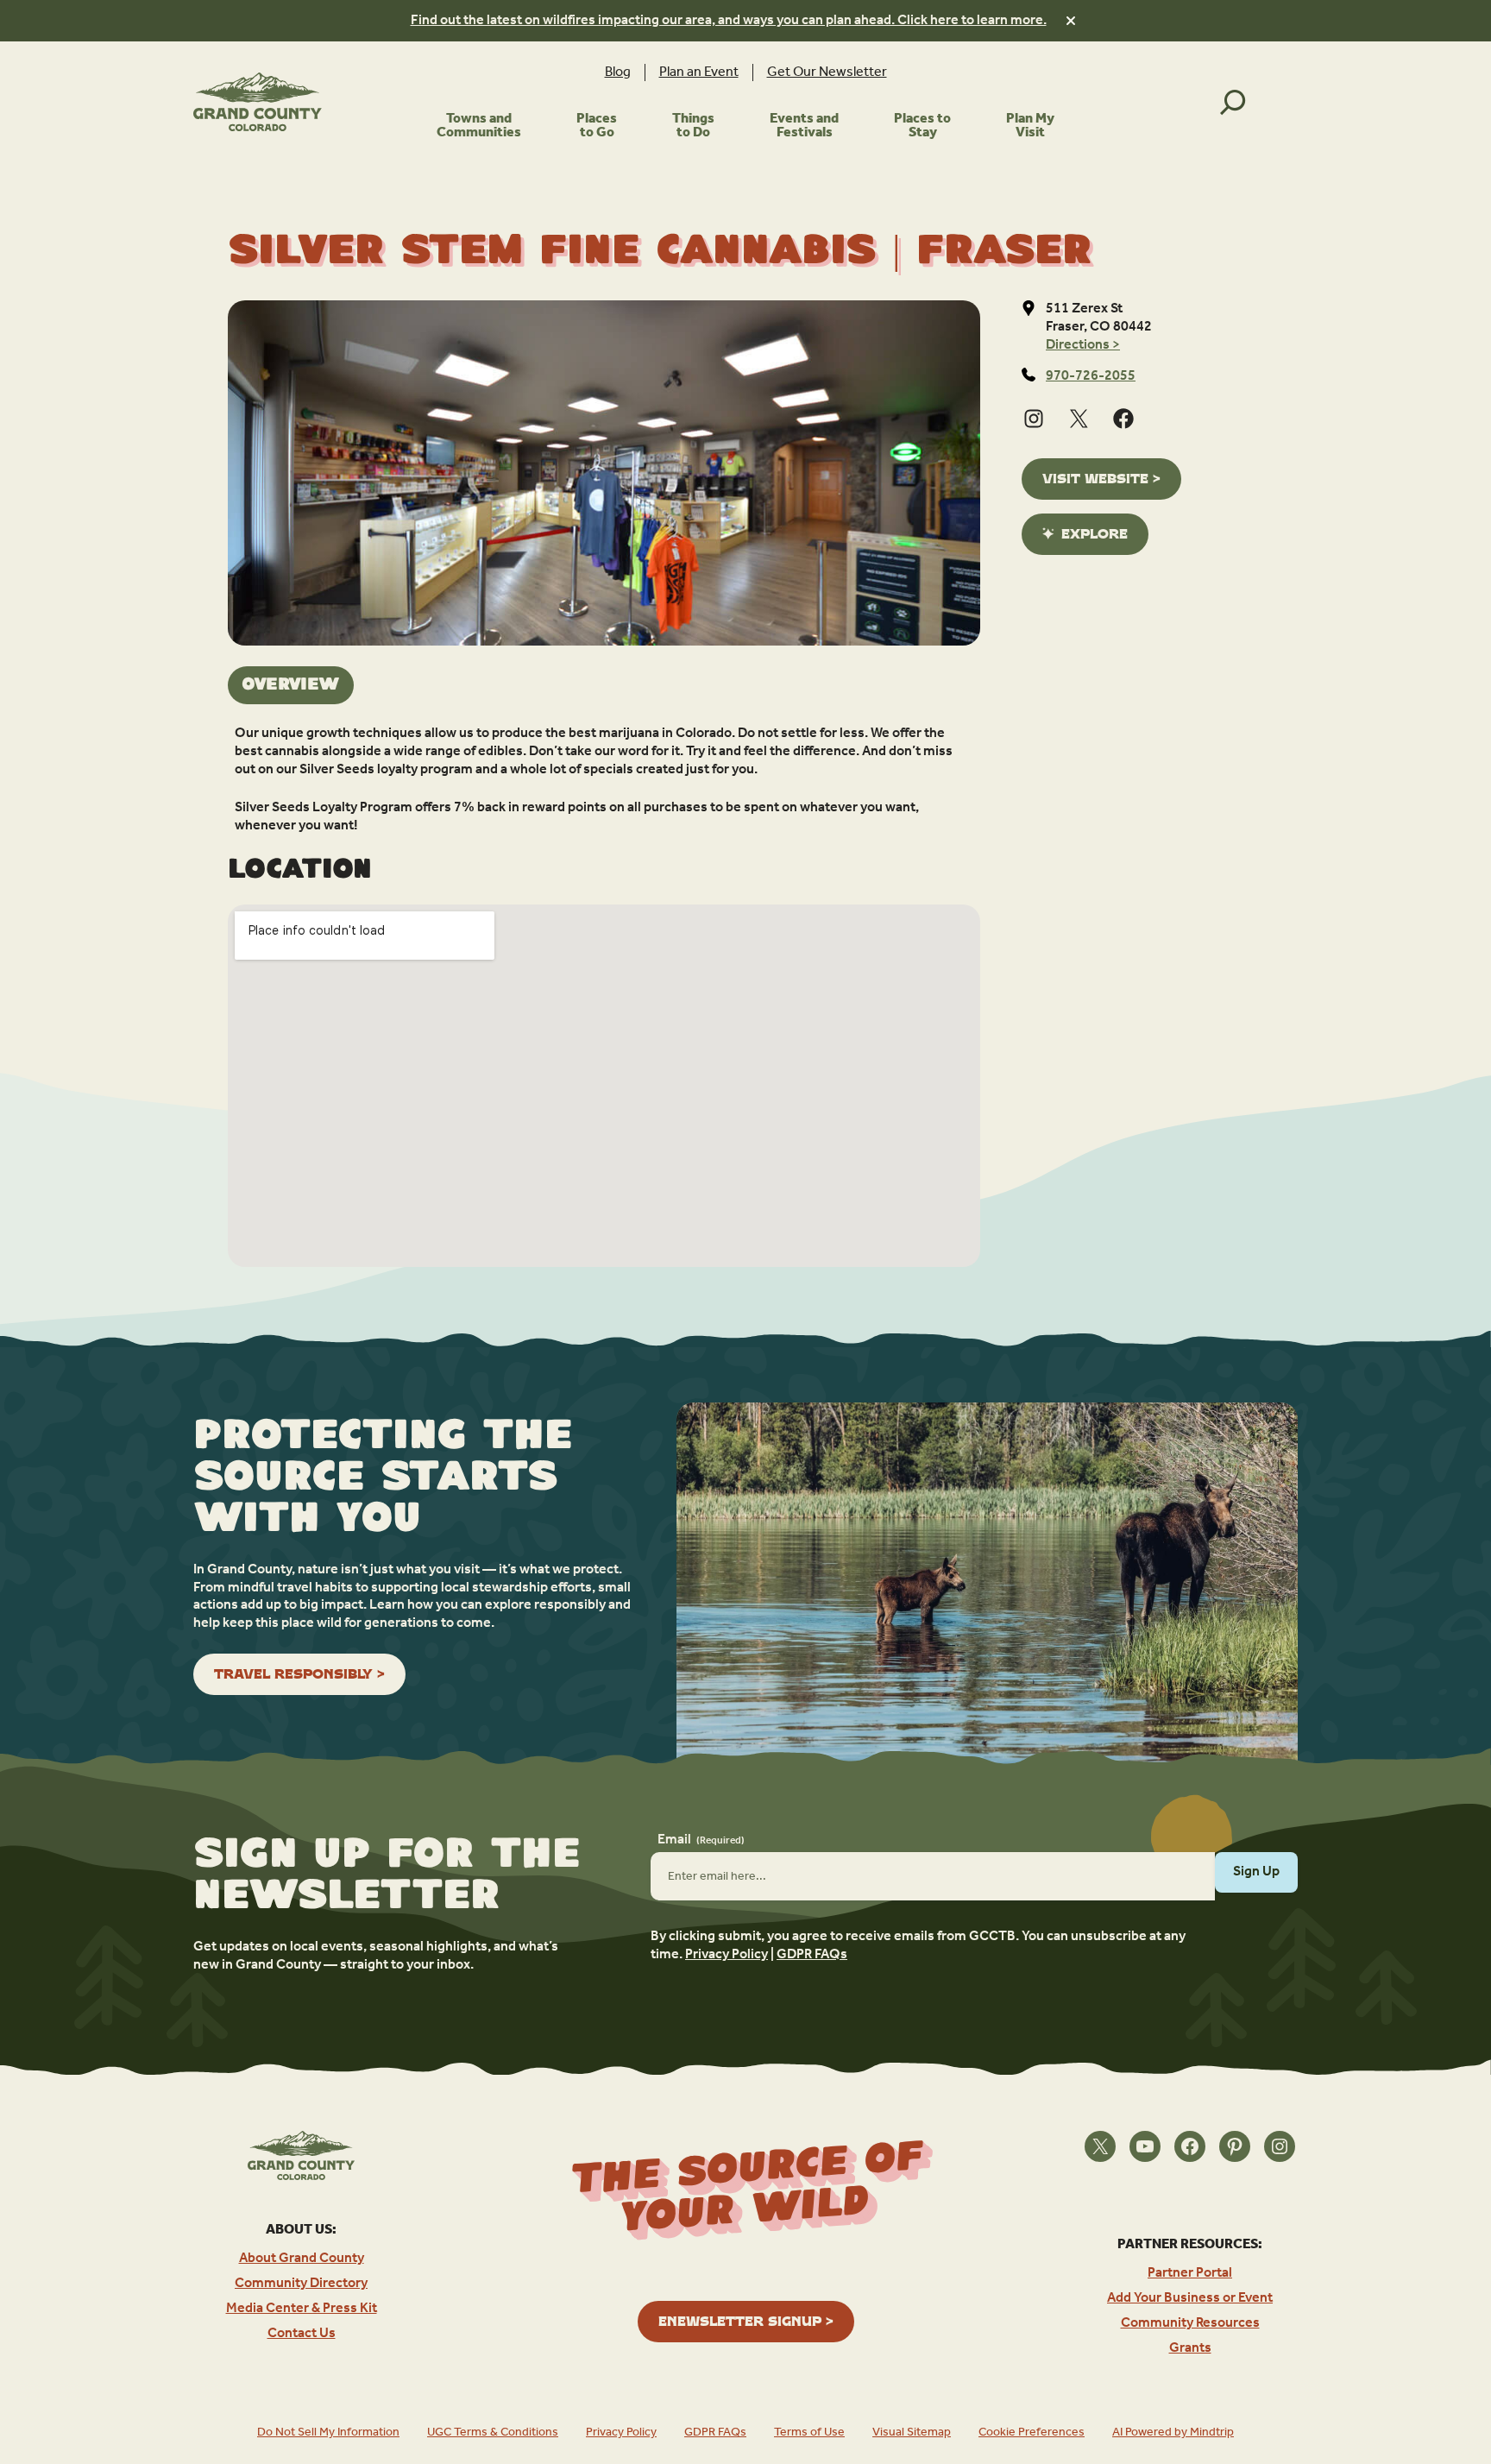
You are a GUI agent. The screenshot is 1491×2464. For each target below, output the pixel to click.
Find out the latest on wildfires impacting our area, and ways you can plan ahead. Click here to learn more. (729, 20)
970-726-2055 (1091, 376)
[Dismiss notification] (1071, 21)
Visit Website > (1101, 479)
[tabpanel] (604, 780)
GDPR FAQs (812, 1954)
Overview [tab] (291, 685)
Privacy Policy (727, 1954)
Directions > (1083, 345)
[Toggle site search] (1233, 102)
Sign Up (1256, 1872)
